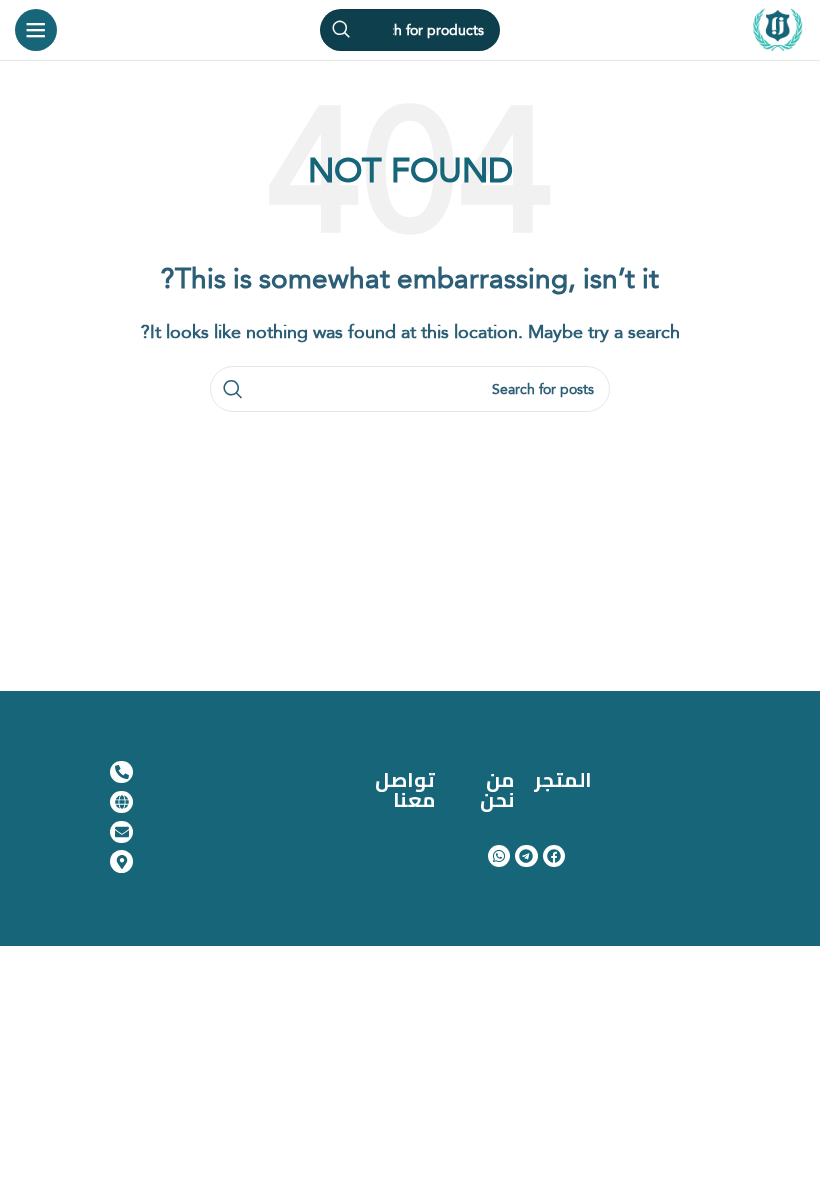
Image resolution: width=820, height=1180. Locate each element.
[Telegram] (526, 856)
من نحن (497, 789)
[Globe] (121, 802)
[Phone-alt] (121, 772)
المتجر (563, 779)
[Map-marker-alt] (121, 861)
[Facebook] (554, 856)
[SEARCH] (341, 30)
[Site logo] (778, 28)
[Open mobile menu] (36, 30)
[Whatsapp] (499, 856)
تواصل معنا (405, 789)
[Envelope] (121, 832)
